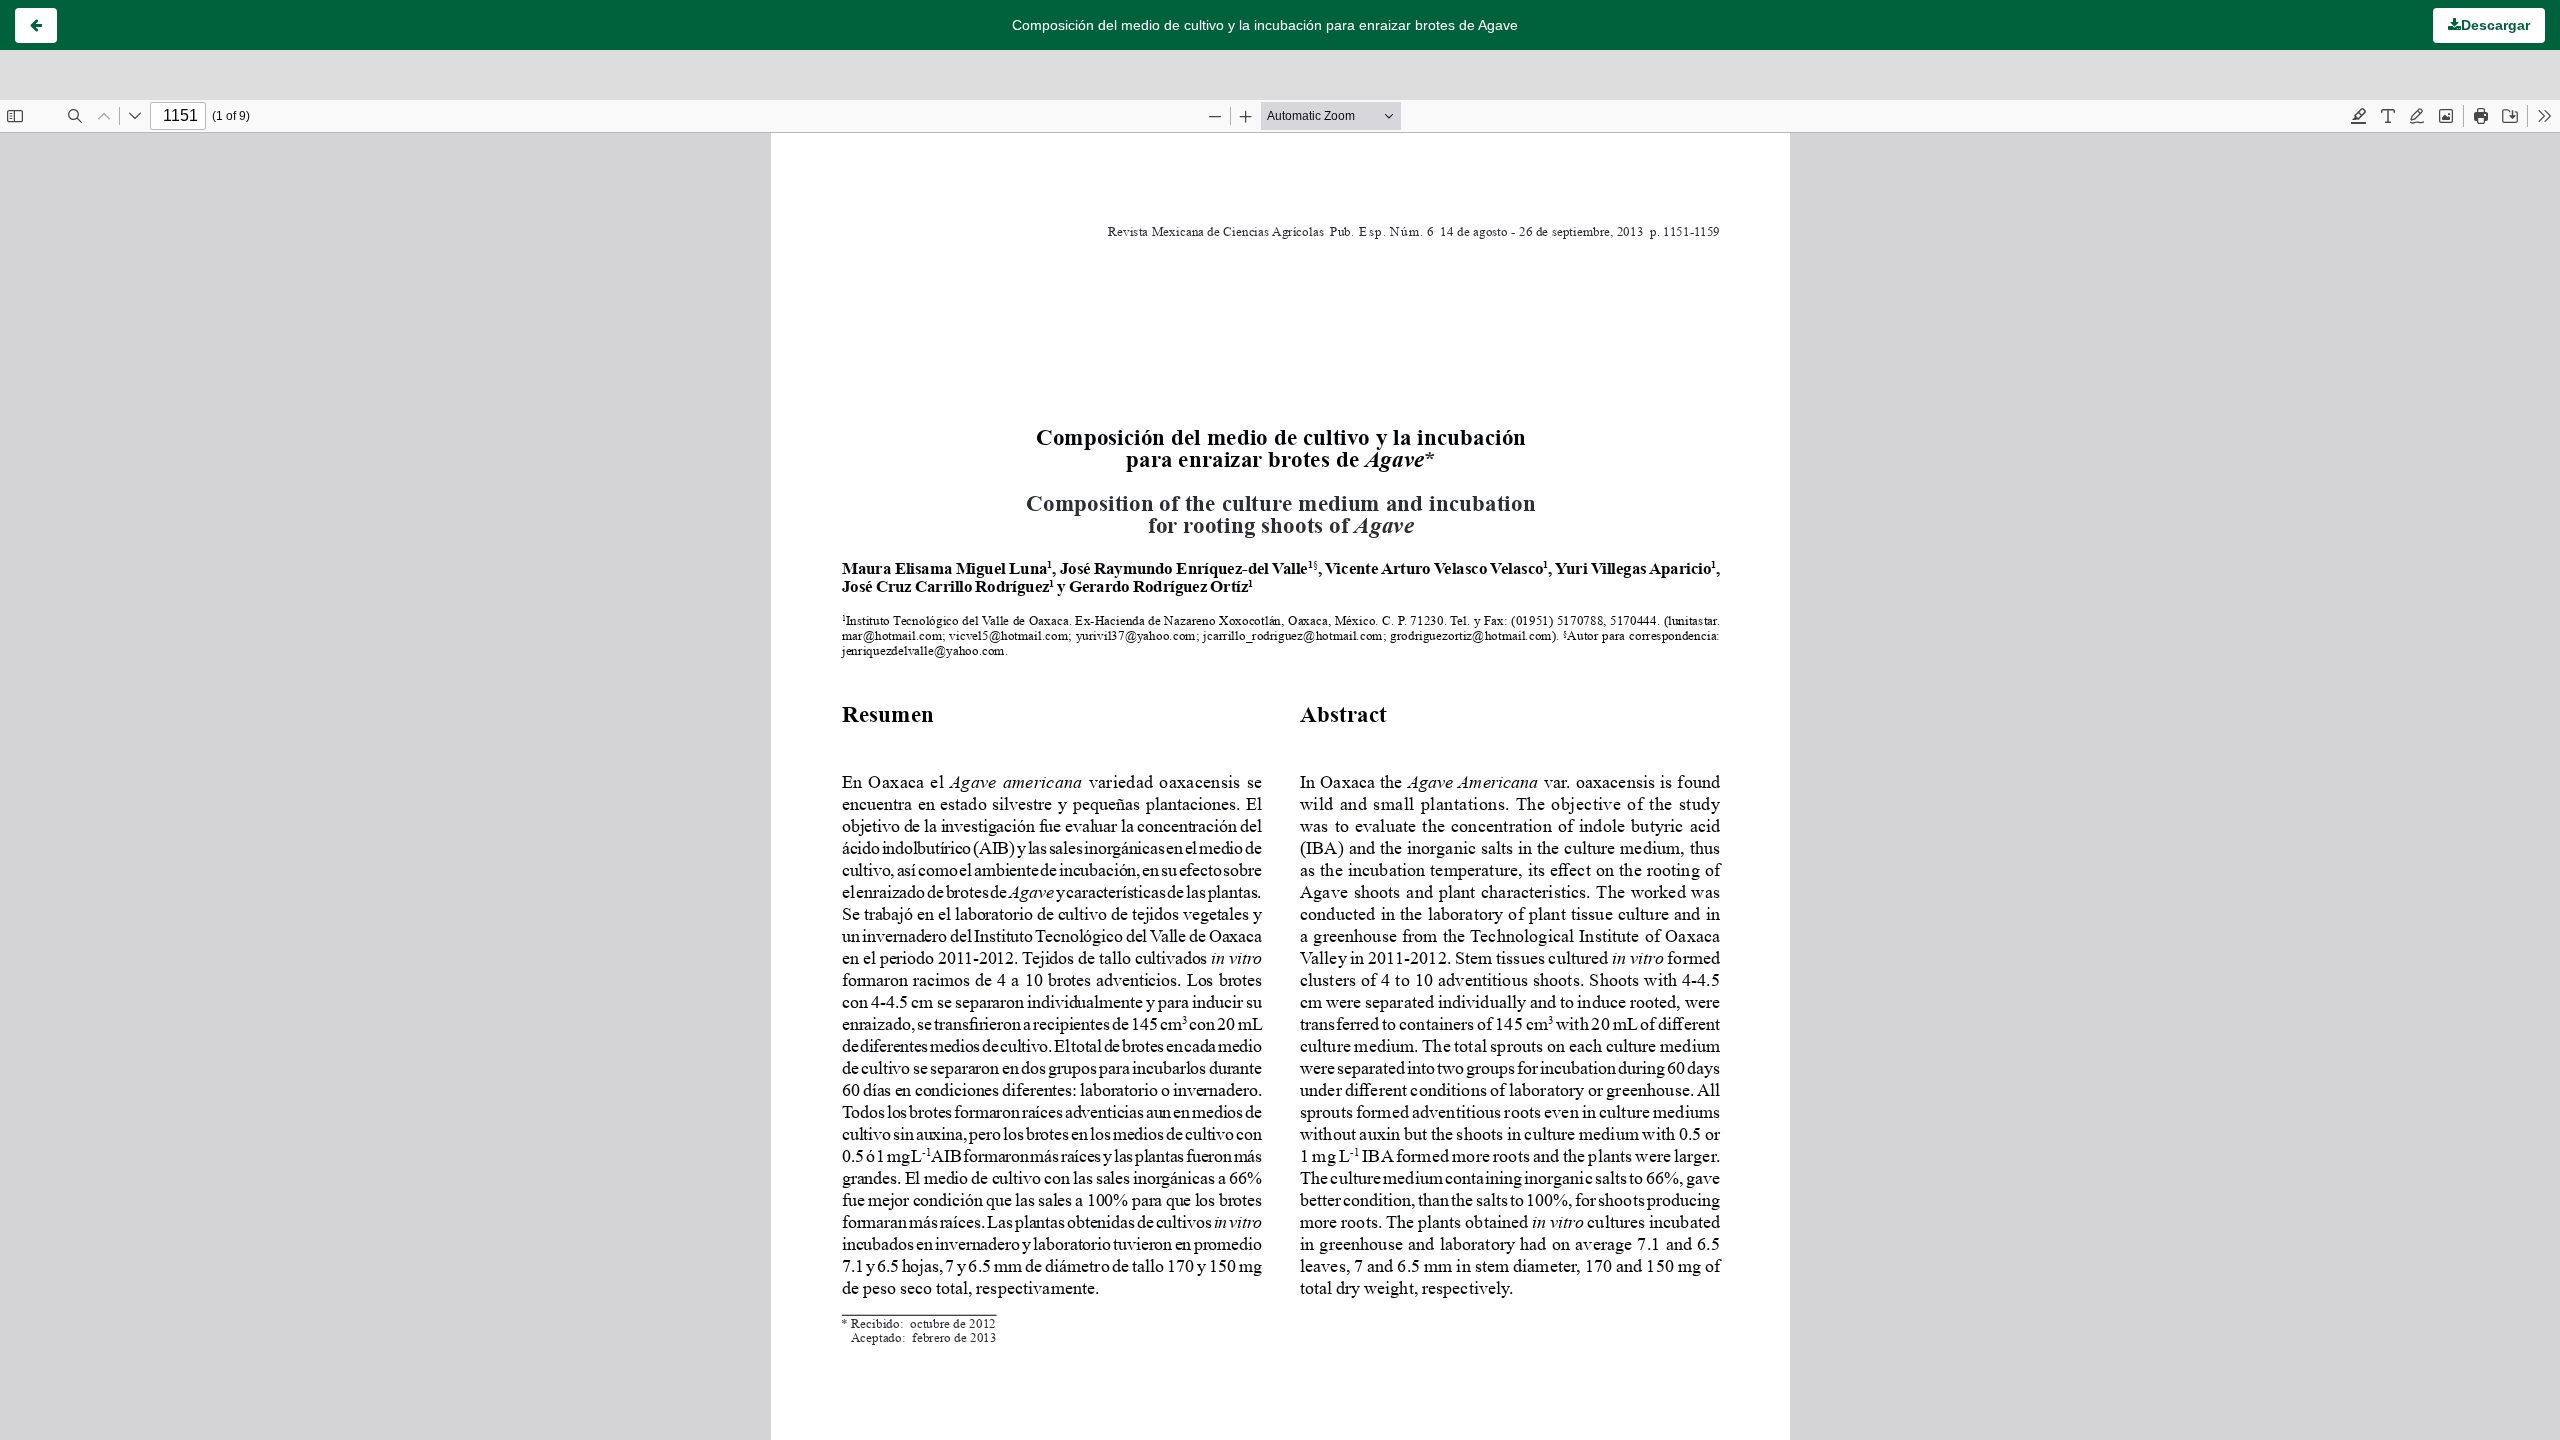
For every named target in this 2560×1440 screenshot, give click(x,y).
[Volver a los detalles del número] (36, 25)
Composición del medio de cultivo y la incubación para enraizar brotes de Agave (1265, 25)
